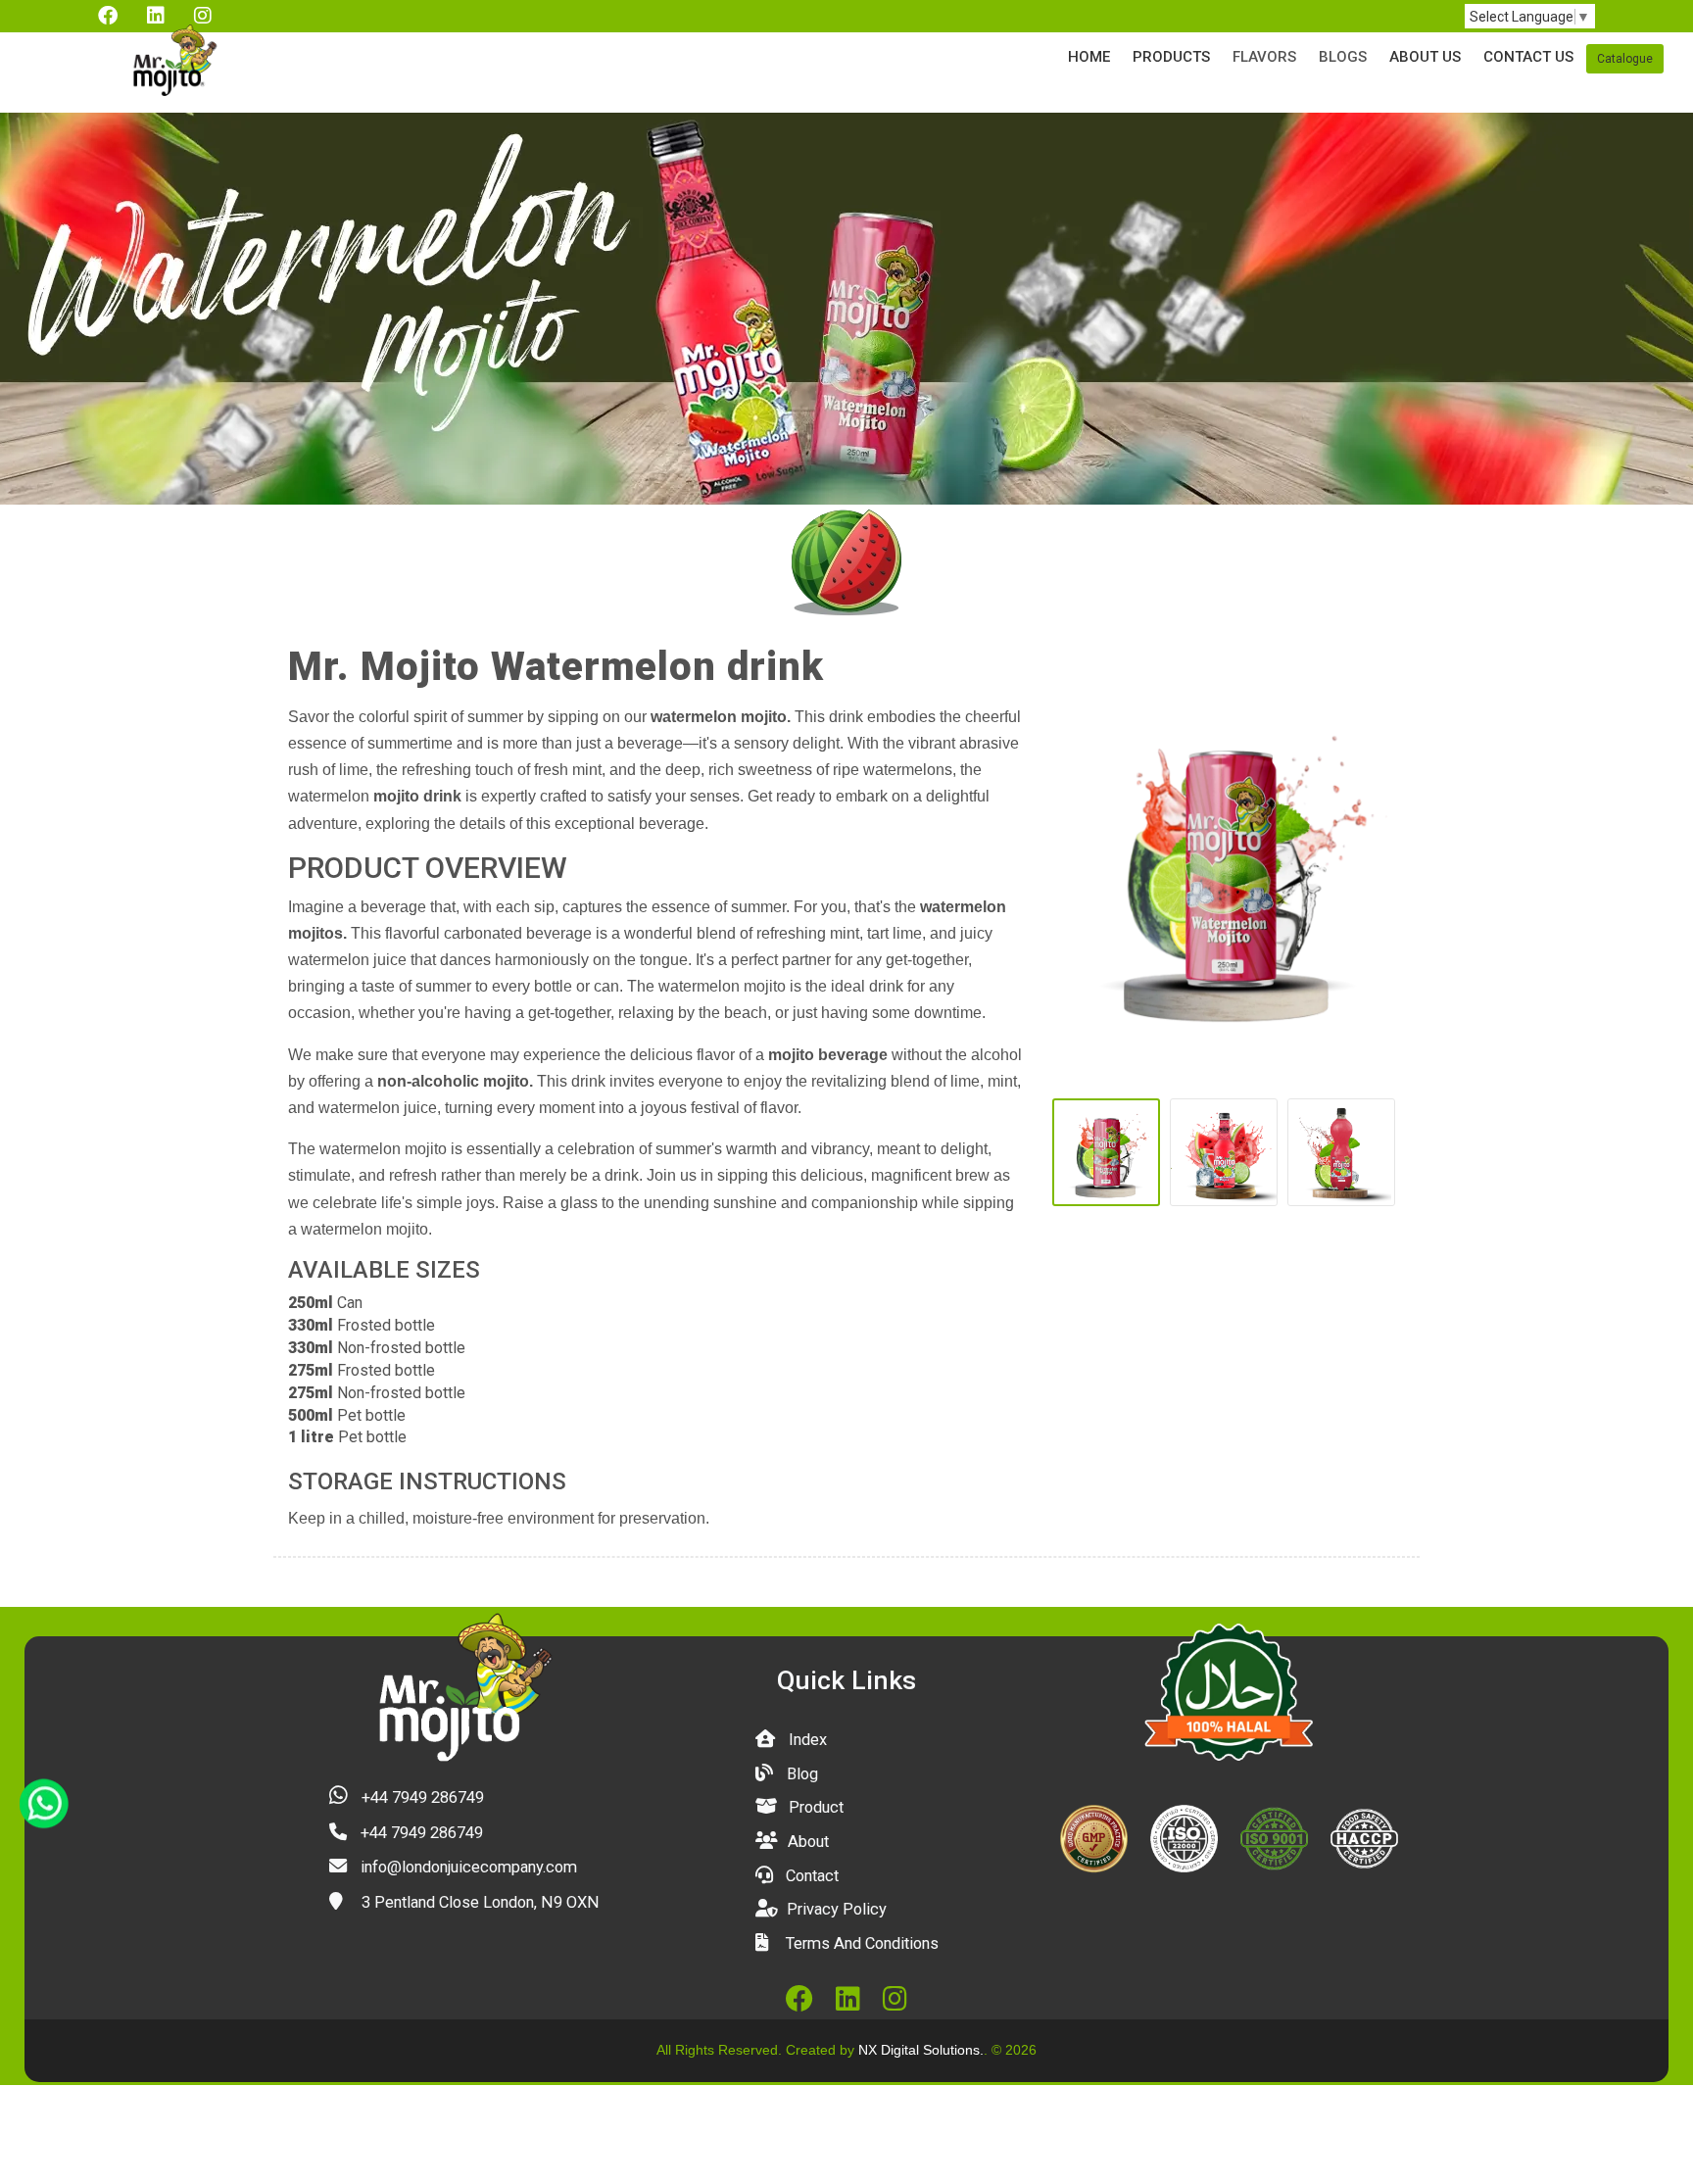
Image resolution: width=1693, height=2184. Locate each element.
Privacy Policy (835, 1909)
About (806, 1842)
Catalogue (1625, 59)
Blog (800, 1774)
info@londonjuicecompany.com (467, 1867)
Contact (810, 1876)
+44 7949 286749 (421, 1797)
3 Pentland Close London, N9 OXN (479, 1902)
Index (806, 1740)
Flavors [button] (1264, 57)
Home (1089, 57)
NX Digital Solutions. (921, 2050)
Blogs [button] (1343, 57)
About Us (1425, 57)
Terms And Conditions (860, 1943)
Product (814, 1807)
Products (1171, 57)
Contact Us (1528, 57)
